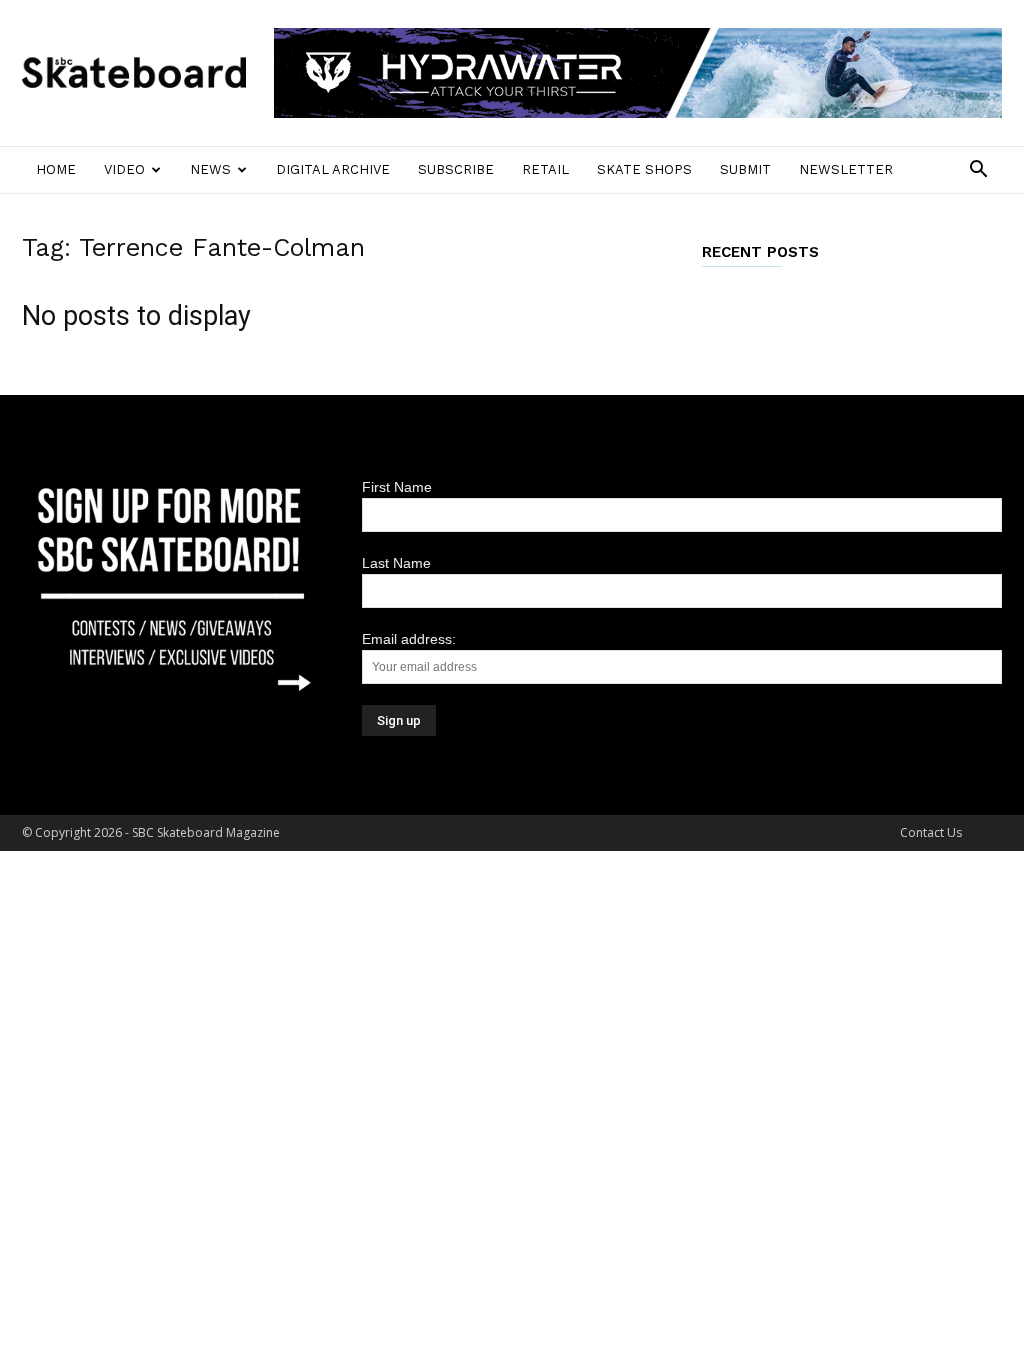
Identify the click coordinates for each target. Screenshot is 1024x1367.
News (210, 169)
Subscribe (456, 169)
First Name (397, 487)
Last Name (396, 563)
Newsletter (846, 169)
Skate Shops (644, 169)
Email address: (409, 639)
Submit (745, 169)
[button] (978, 171)
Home (56, 169)
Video (124, 169)
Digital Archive (333, 169)
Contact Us (931, 832)
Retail (545, 169)
